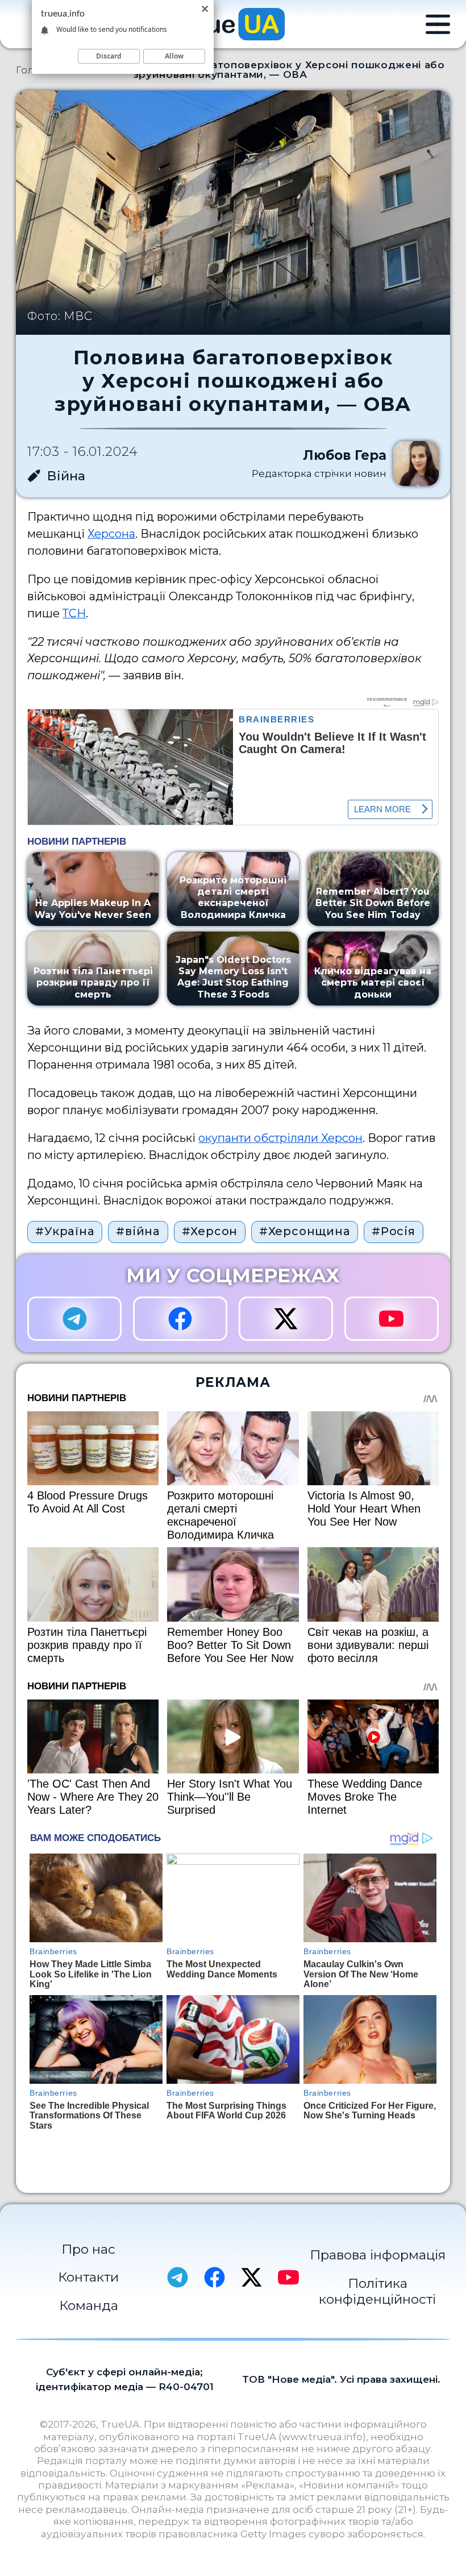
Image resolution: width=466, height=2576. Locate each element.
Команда (89, 2305)
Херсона (111, 534)
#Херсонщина (305, 1231)
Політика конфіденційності (377, 2291)
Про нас (88, 2249)
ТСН (74, 613)
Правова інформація (378, 2255)
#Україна (65, 1231)
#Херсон (210, 1231)
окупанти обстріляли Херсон (280, 1138)
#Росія (394, 1231)
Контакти (88, 2277)
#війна (138, 1231)
